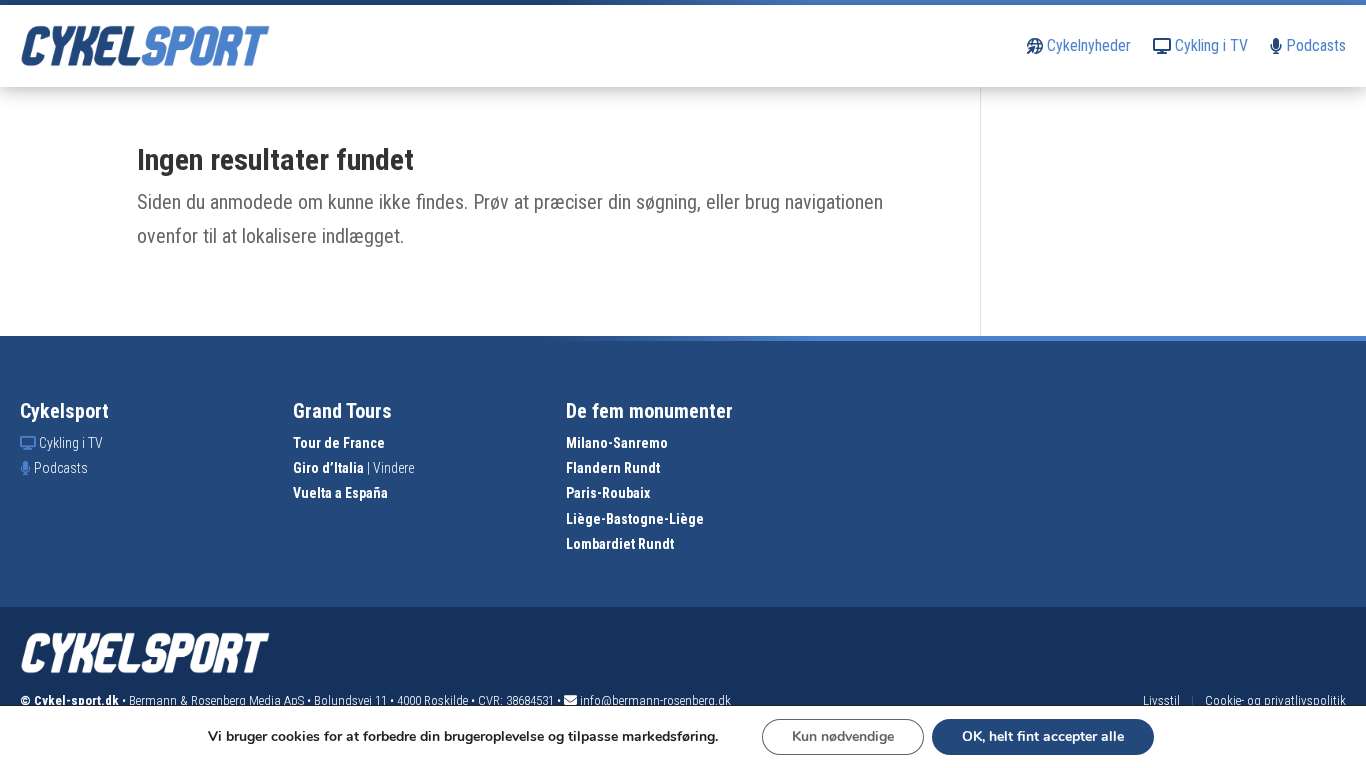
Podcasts (1314, 45)
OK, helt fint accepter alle (1043, 736)
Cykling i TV (1209, 45)
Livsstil (1161, 700)
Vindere (393, 468)
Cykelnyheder (1087, 45)
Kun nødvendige (843, 736)
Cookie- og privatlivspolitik (1275, 700)
